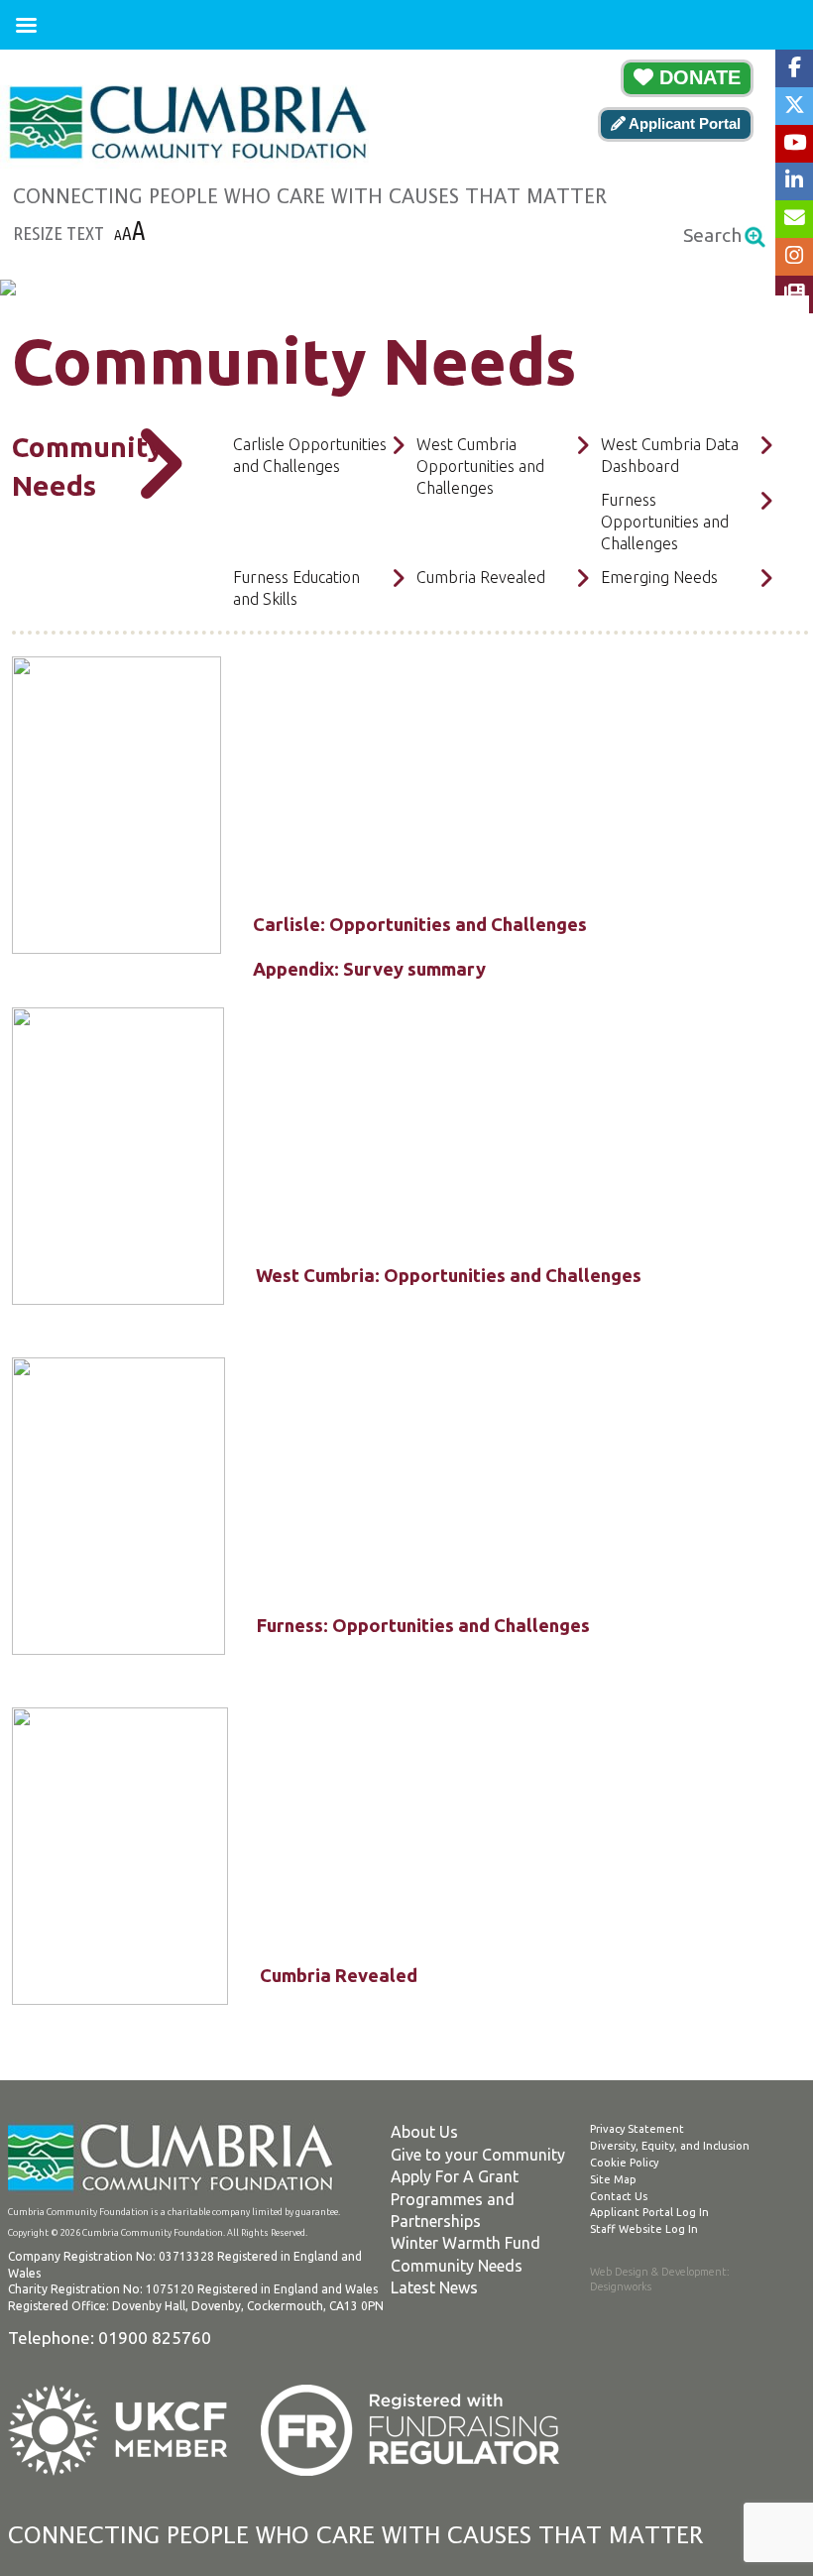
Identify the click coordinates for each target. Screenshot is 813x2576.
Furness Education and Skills (296, 588)
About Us (424, 2132)
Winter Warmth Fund (465, 2243)
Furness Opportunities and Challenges (665, 522)
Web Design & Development (658, 2272)
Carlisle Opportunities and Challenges (310, 455)
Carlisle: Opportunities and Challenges (420, 924)
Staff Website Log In (644, 2229)
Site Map (613, 2179)
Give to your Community (478, 2155)
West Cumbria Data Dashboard (670, 455)
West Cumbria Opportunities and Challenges (480, 467)
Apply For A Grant (455, 2176)
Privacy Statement (637, 2129)
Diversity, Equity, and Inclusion (670, 2146)
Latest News (434, 2287)
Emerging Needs (659, 577)
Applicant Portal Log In (649, 2212)
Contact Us (619, 2196)
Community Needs (457, 2266)
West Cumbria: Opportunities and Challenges (449, 1275)
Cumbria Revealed (481, 577)
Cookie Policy (624, 2163)
